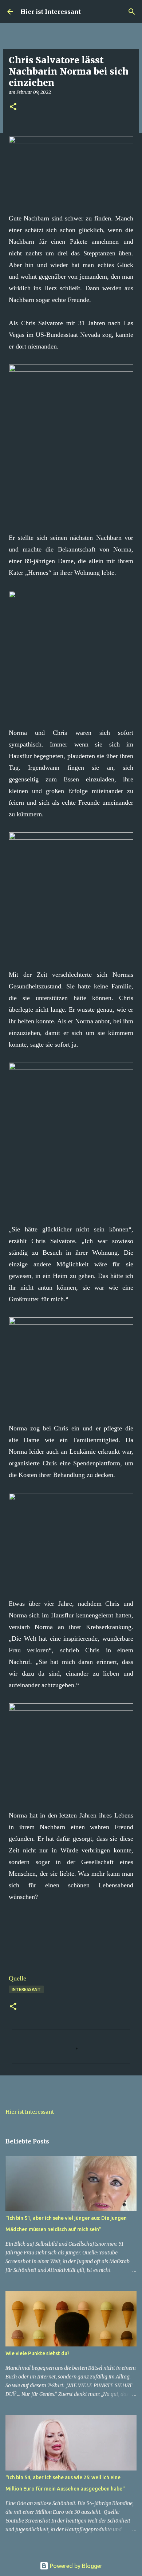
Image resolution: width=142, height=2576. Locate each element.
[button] (13, 107)
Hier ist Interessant (51, 12)
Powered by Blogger (75, 2566)
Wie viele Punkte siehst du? (38, 2353)
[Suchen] (132, 12)
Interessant (26, 1989)
